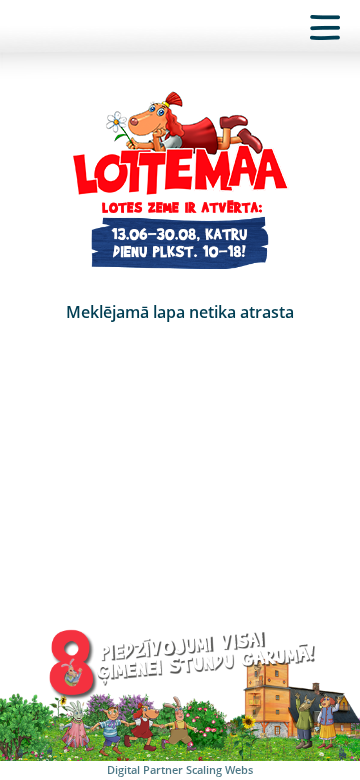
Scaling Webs (219, 769)
